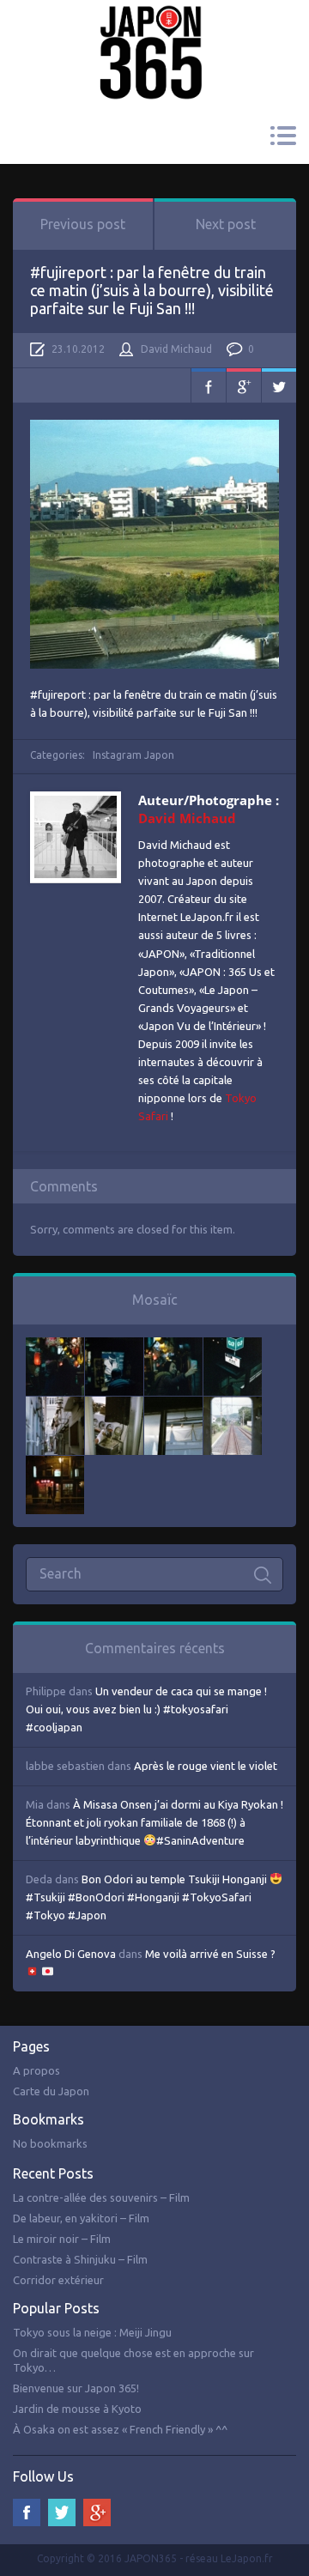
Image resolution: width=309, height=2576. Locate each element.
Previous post (83, 224)
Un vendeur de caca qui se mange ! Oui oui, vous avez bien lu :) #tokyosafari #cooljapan (146, 1709)
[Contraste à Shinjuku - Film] (233, 1346)
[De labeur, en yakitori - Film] (114, 1346)
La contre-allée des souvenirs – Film (101, 2197)
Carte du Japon (51, 2091)
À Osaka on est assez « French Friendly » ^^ (120, 2429)
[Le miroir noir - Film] (173, 1346)
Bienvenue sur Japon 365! (76, 2388)
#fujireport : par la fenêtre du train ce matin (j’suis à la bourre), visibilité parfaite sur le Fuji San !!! (152, 290)
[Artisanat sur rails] (114, 1405)
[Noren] (173, 1405)
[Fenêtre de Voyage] (233, 1405)
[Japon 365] (154, 29)
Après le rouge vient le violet (206, 1766)
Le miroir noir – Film (62, 2239)
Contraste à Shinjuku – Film (80, 2259)
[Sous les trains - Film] (55, 1464)
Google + (97, 2512)
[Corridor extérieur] (55, 1405)
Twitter (279, 385)
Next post (226, 224)
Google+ (244, 385)
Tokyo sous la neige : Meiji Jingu (92, 2332)
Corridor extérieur (58, 2280)
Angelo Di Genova (71, 1954)
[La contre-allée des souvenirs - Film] (55, 1346)
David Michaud (176, 349)
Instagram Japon (133, 755)
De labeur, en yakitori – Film (81, 2218)
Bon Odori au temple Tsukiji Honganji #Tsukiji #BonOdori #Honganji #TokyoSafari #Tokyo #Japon (148, 1897)
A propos (36, 2070)
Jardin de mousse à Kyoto (77, 2409)
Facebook (209, 385)
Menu (283, 136)
